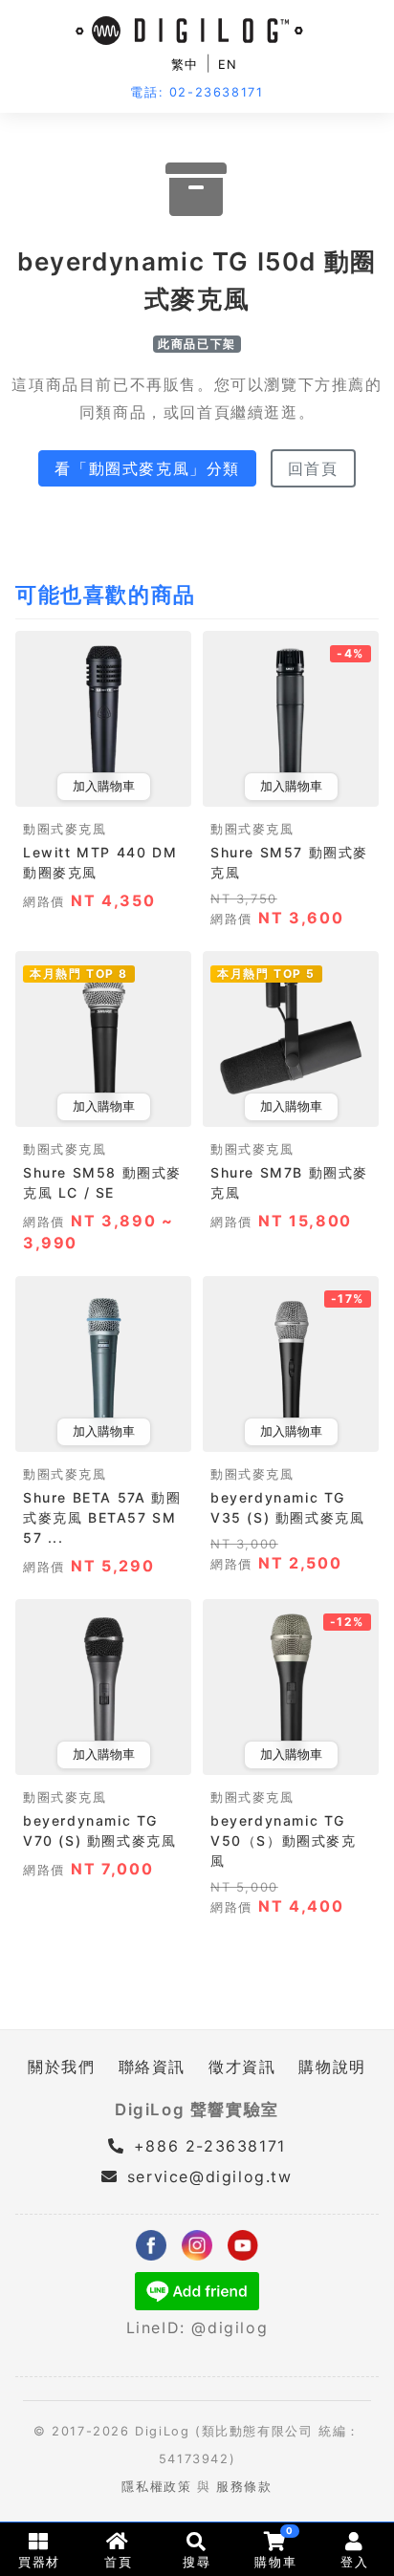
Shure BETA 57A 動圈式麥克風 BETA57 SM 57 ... (102, 1517)
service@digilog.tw (209, 2176)
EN (228, 65)
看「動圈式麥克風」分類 (147, 468)
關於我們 (61, 2067)
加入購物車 (104, 786)
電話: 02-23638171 (197, 92)
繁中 (185, 65)
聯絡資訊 (152, 2067)
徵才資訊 (242, 2067)
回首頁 (313, 468)
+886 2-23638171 (207, 2146)
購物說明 (332, 2067)
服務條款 (244, 2487)
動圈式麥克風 (65, 829)
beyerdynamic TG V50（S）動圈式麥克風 (284, 1840)
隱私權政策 (156, 2487)
